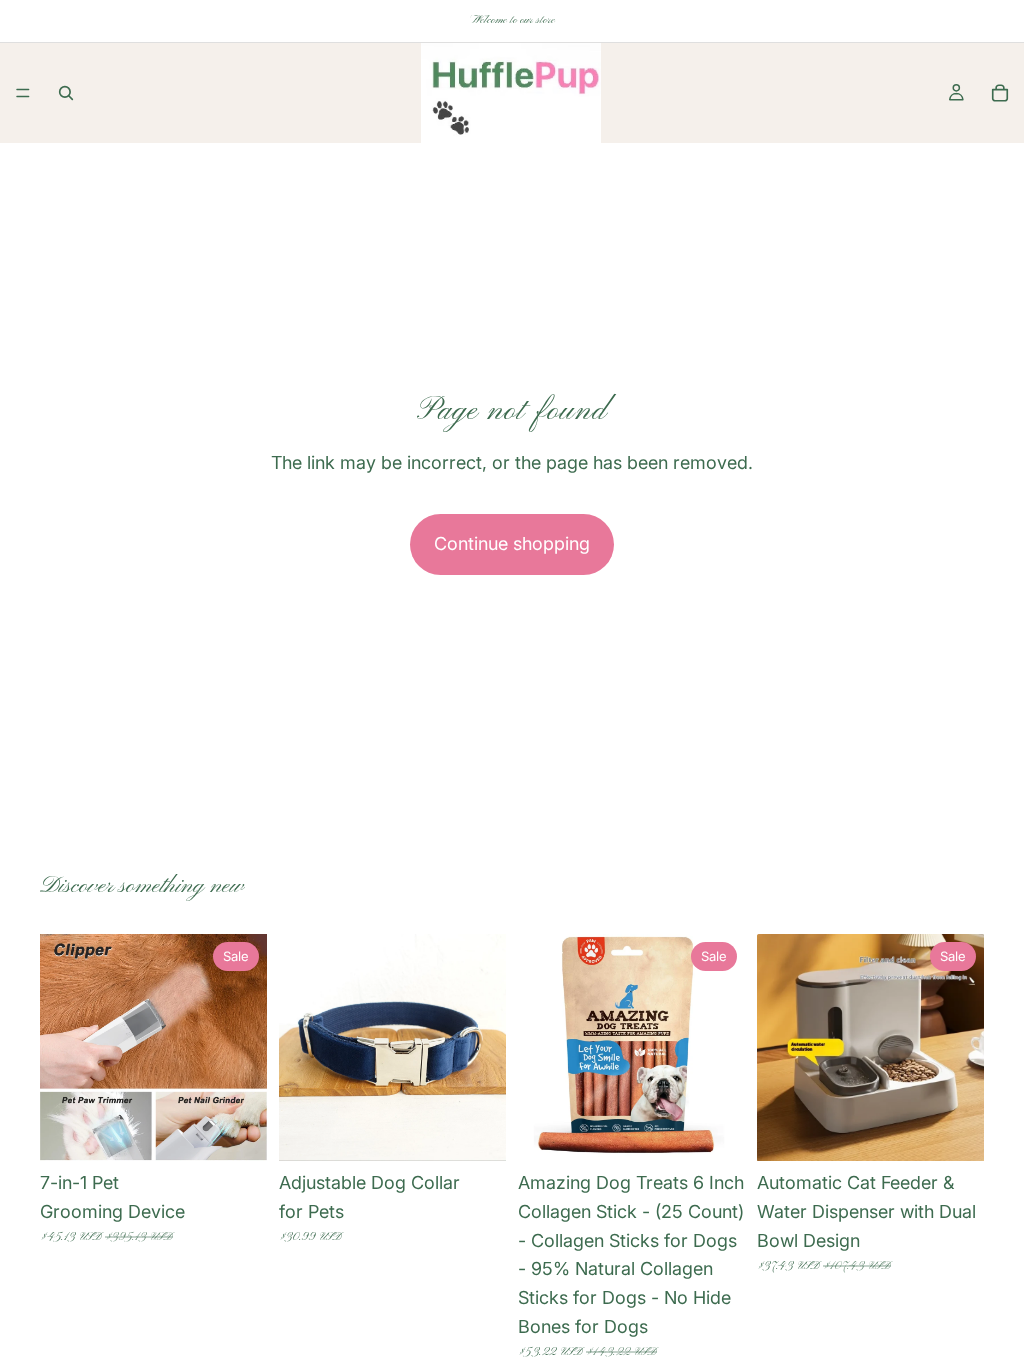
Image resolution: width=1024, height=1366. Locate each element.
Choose (253, 1129)
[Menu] (23, 93)
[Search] (66, 93)
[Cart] (1000, 93)
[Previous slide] (62, 1048)
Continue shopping (512, 543)
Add (731, 1129)
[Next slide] (245, 1048)
